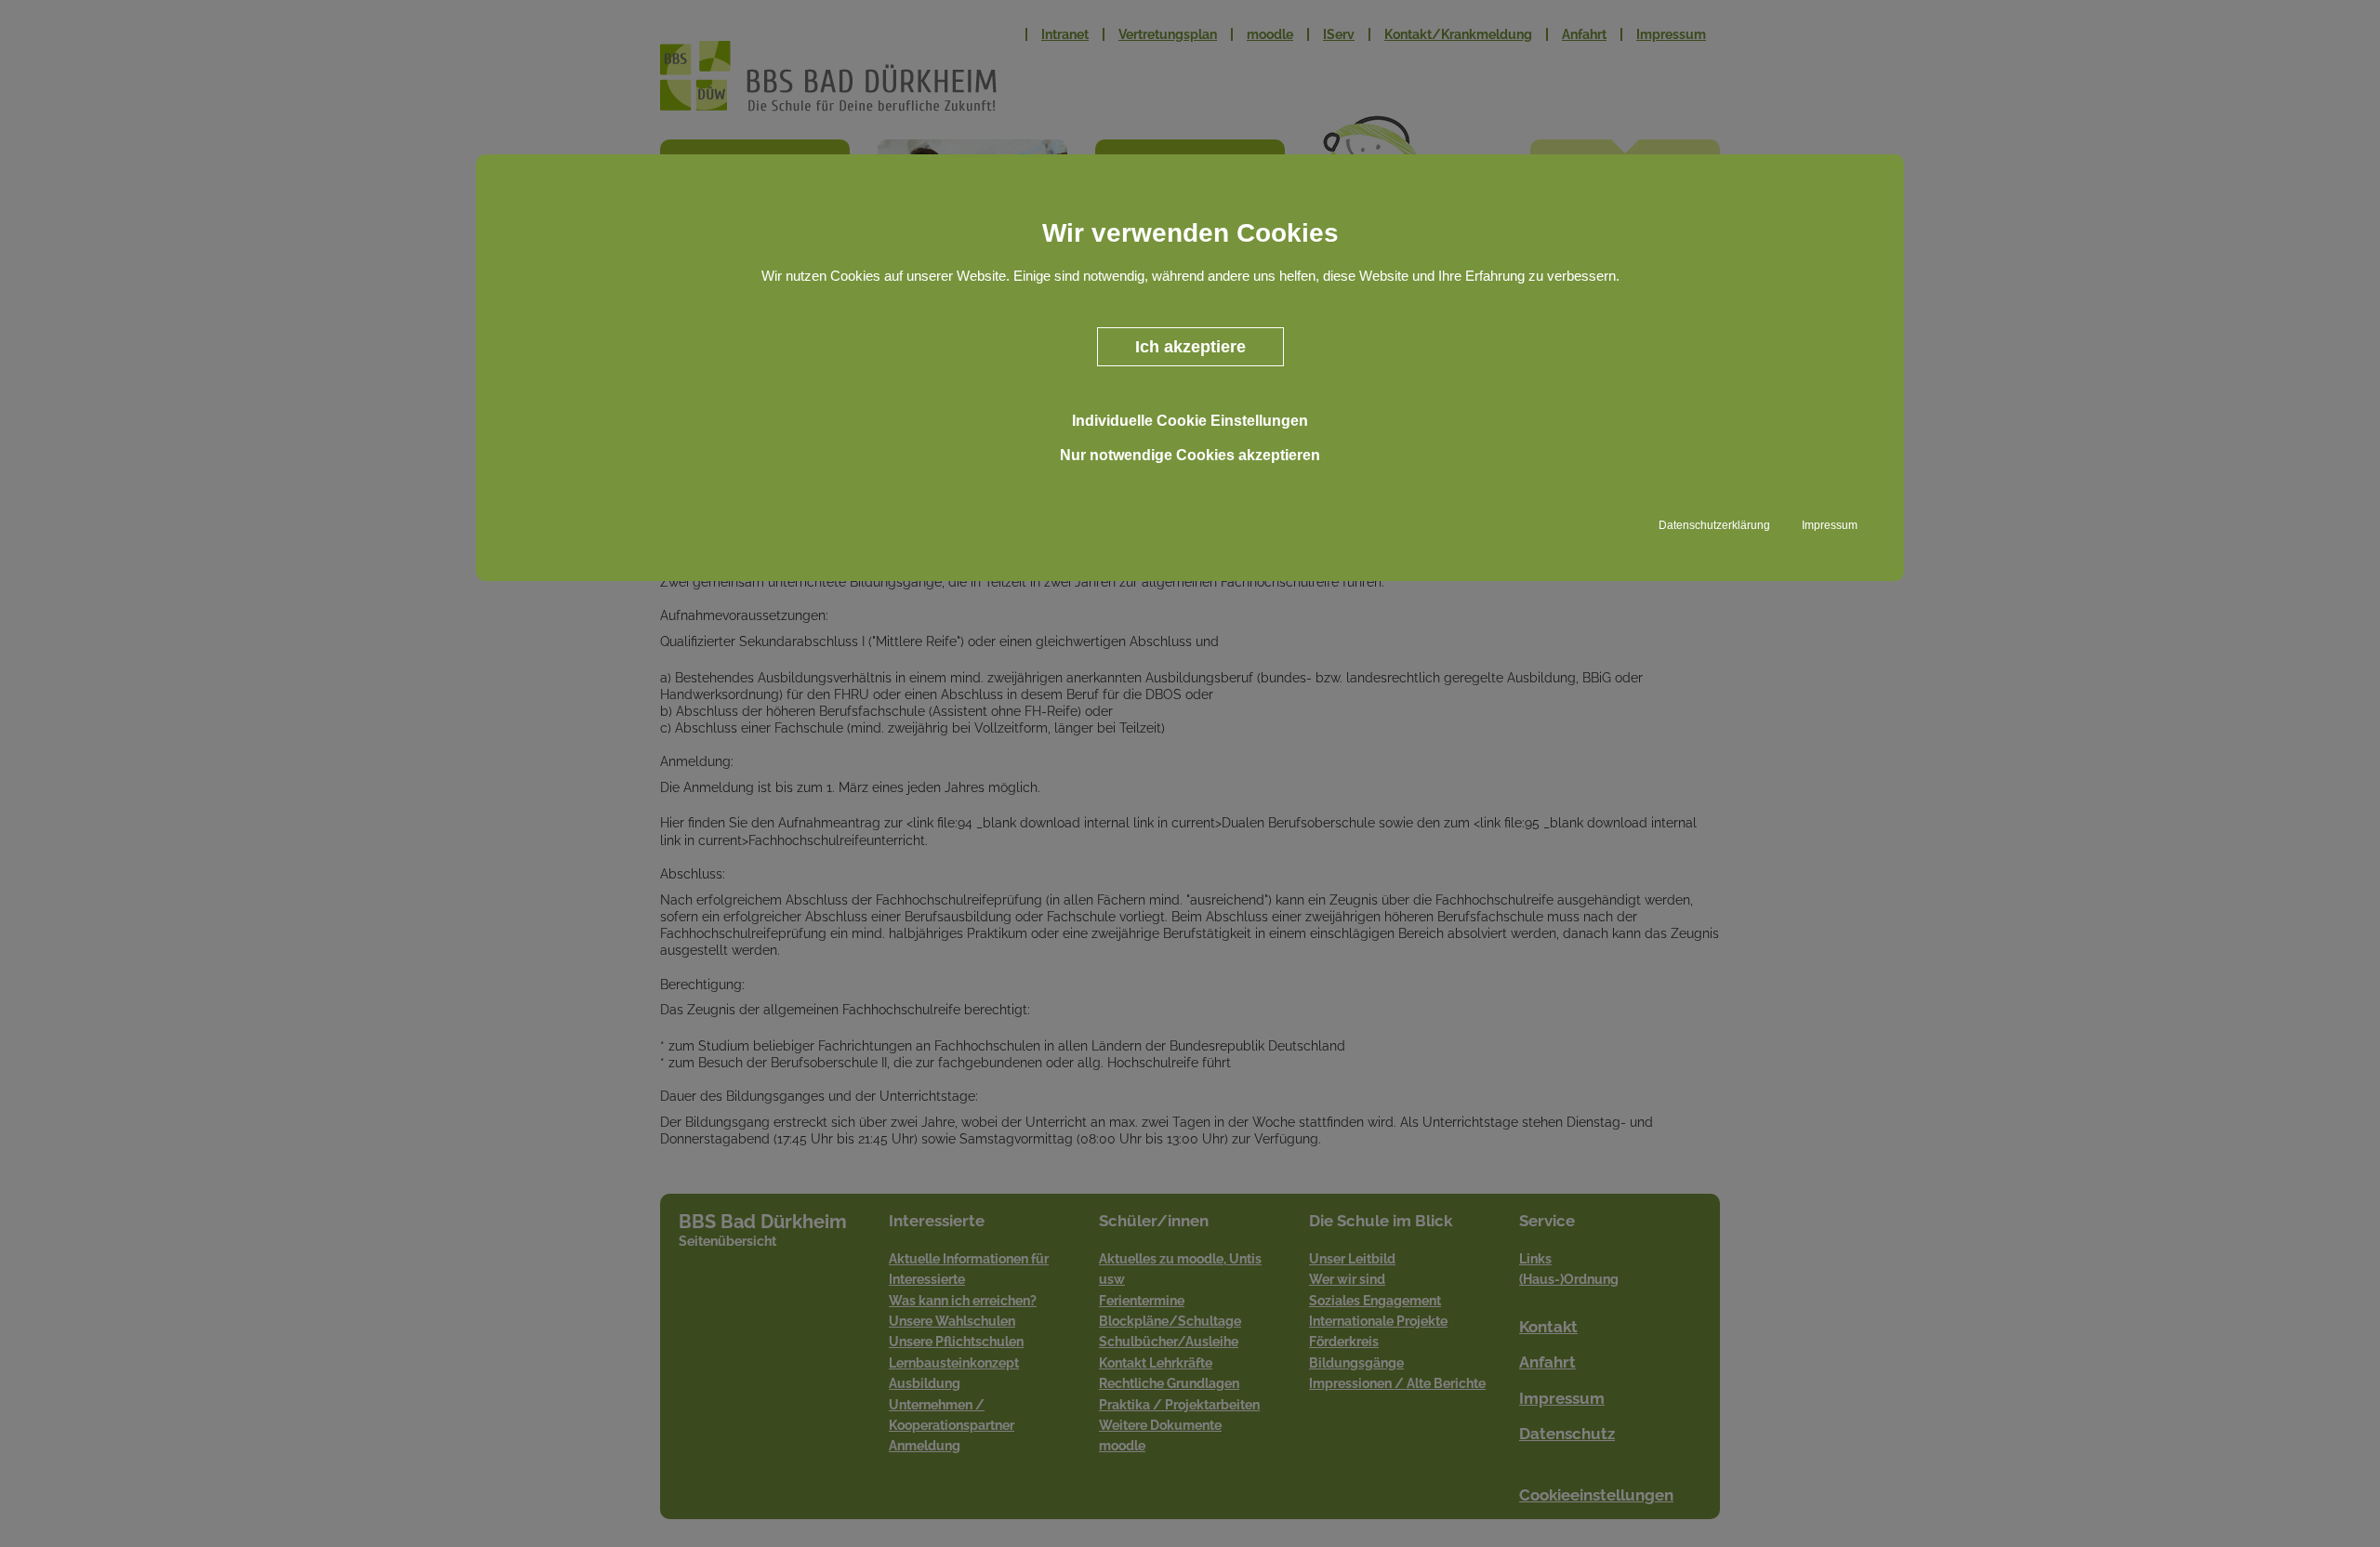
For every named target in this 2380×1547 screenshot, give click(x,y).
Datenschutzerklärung (1714, 525)
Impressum (1830, 525)
